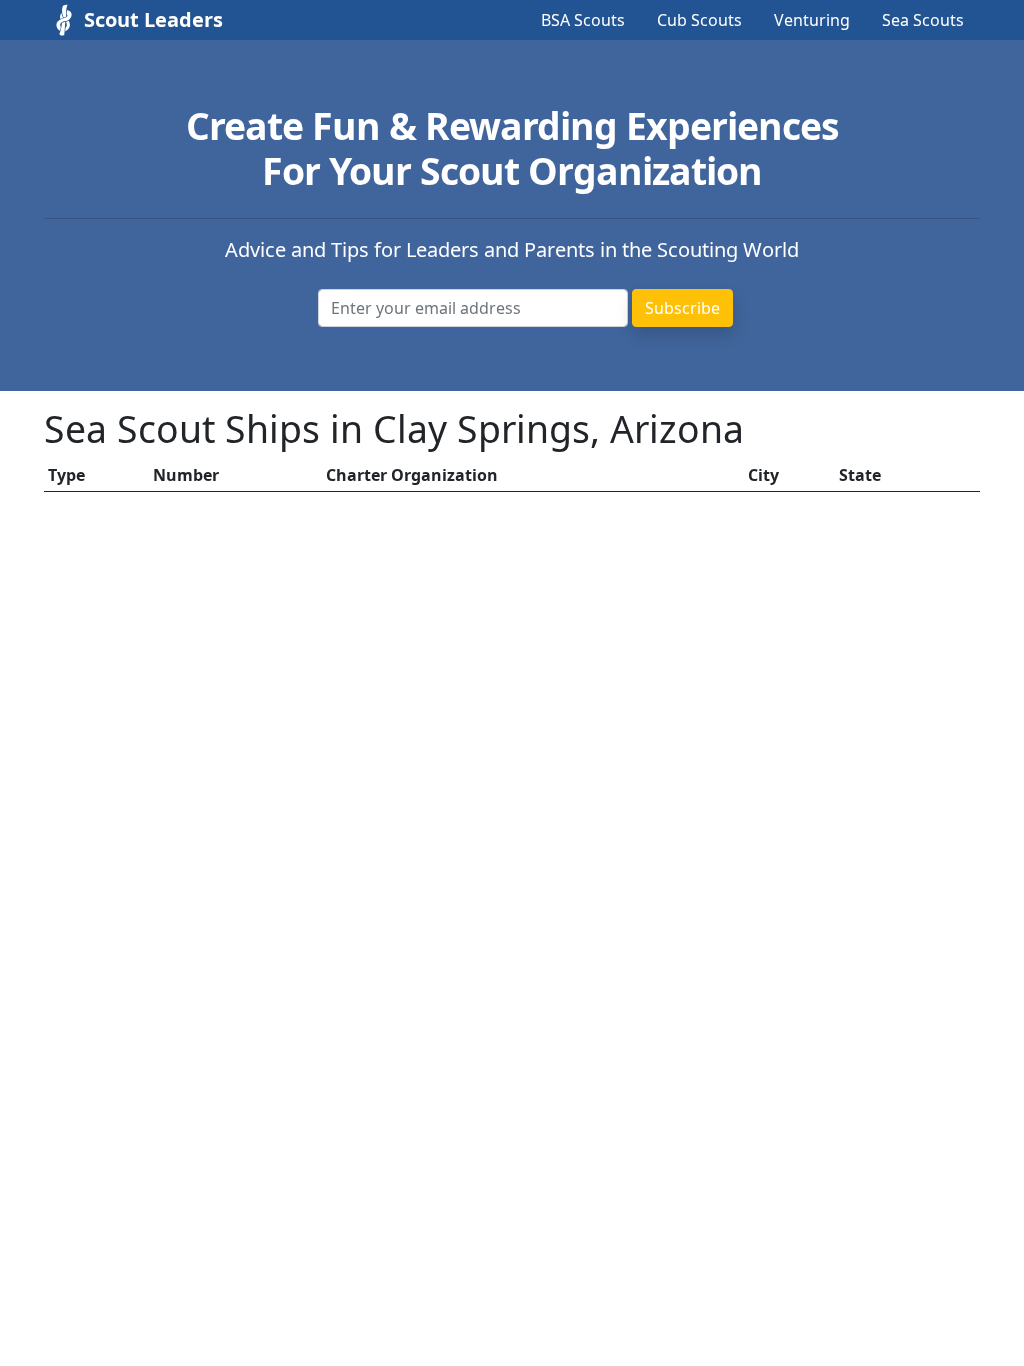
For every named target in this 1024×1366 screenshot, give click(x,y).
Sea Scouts (923, 20)
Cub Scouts (699, 20)
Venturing (812, 20)
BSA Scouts (583, 20)
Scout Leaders (153, 19)
